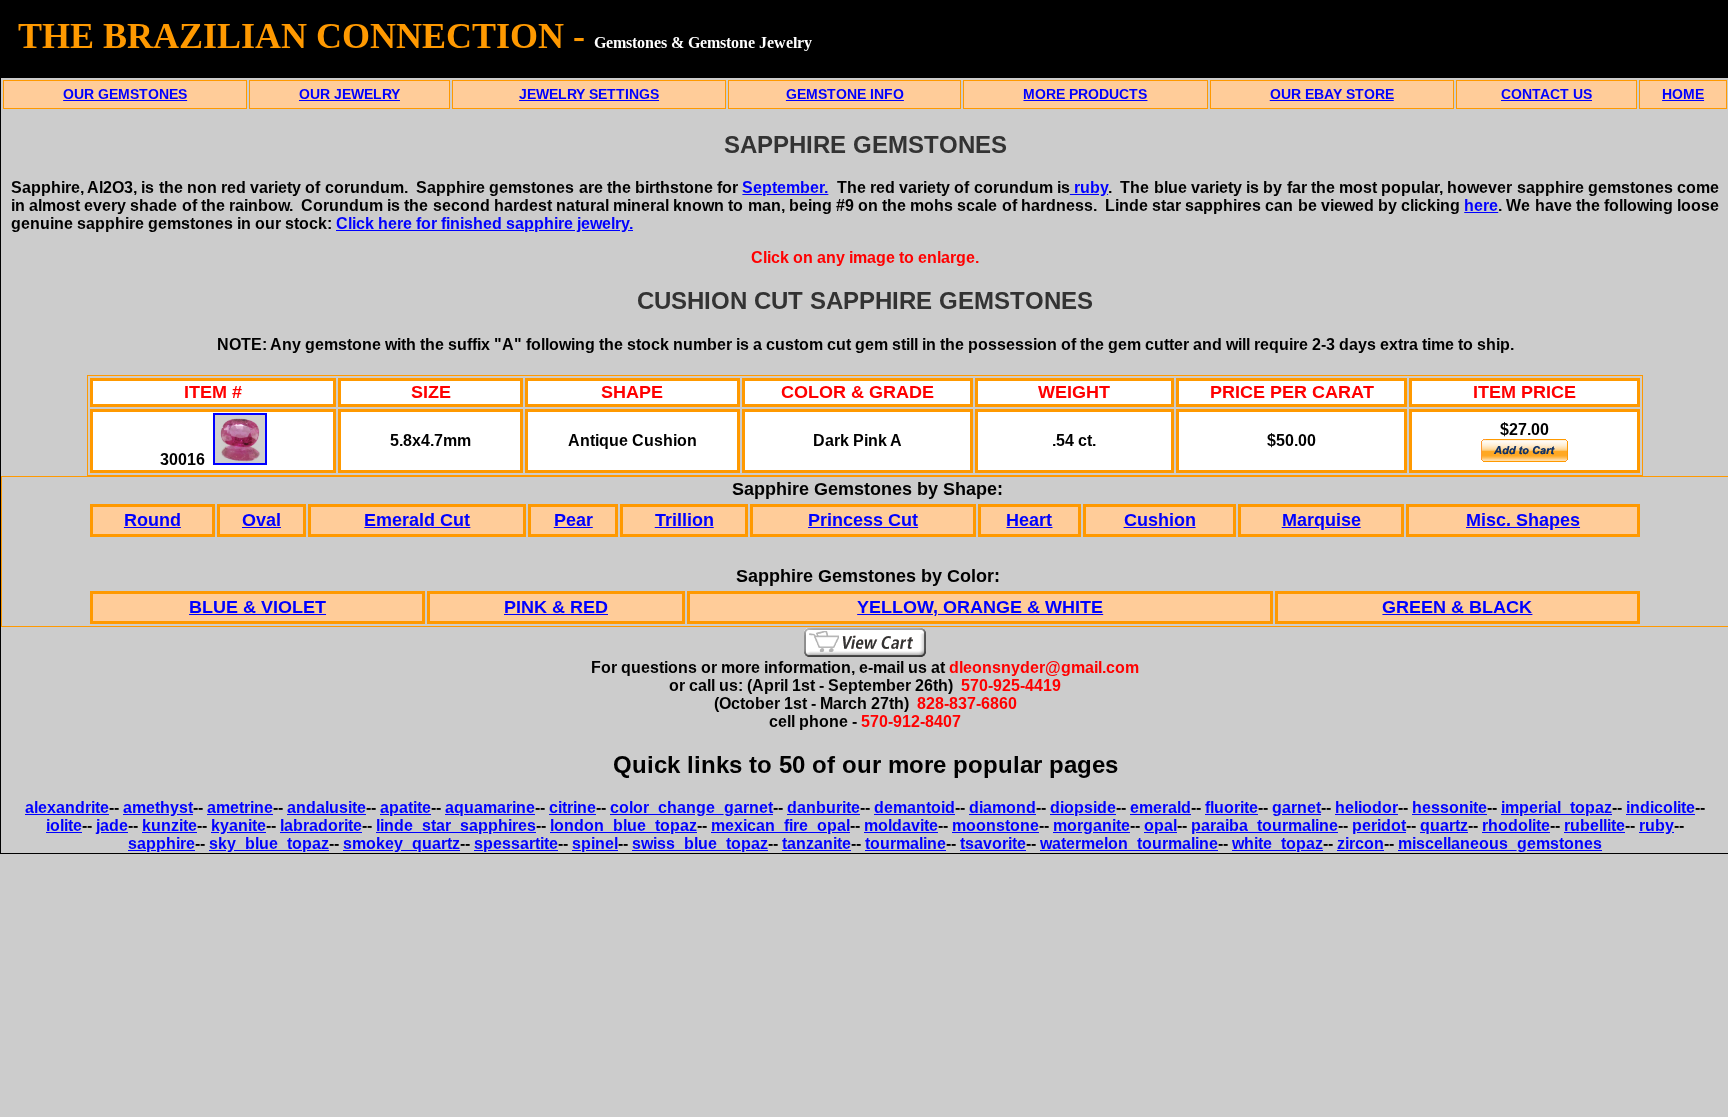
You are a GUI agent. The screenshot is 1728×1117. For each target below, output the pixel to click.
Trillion (684, 520)
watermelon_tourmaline (1129, 843)
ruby (1089, 187)
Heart (1029, 520)
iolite (64, 825)
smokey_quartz (401, 843)
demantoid (914, 807)
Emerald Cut (417, 520)
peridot (1379, 825)
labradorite (321, 825)
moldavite (901, 825)
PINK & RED (556, 607)
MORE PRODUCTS (1085, 94)
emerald (1160, 807)
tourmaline (905, 843)
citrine (572, 807)
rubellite (1594, 825)
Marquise (1321, 520)
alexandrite (67, 807)
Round (152, 520)
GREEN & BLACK (1457, 607)
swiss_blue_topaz (700, 843)
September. (785, 187)
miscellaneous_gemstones (1500, 843)
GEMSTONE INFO (845, 94)
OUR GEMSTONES (125, 94)
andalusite (326, 807)
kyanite (238, 825)
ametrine (240, 807)
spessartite (516, 843)
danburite (823, 807)
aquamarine (490, 807)
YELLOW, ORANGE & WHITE (980, 607)
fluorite (1231, 807)
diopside (1083, 807)
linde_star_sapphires (456, 825)
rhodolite (1516, 825)
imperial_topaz (1556, 807)
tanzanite (816, 843)
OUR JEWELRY (349, 94)
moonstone (995, 825)
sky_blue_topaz (269, 843)
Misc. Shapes (1523, 520)
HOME (1683, 94)
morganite (1091, 825)
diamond (1002, 807)
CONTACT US (1546, 94)
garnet (1296, 807)
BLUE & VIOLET (257, 607)
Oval (261, 520)
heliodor (1366, 807)
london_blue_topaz (623, 825)
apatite (405, 807)
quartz (1444, 825)
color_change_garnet (691, 807)
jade (112, 825)
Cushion (1160, 520)
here (1481, 205)
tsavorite (993, 843)
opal (1160, 825)
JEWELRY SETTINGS (589, 94)
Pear (573, 520)
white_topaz (1277, 843)
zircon (1360, 843)
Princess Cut (863, 520)
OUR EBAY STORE (1332, 94)
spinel (595, 843)
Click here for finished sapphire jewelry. (484, 223)
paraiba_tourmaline (1264, 825)
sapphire (161, 843)
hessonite (1449, 807)
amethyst (158, 807)
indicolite (1660, 807)
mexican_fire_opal (780, 825)
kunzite (169, 825)
